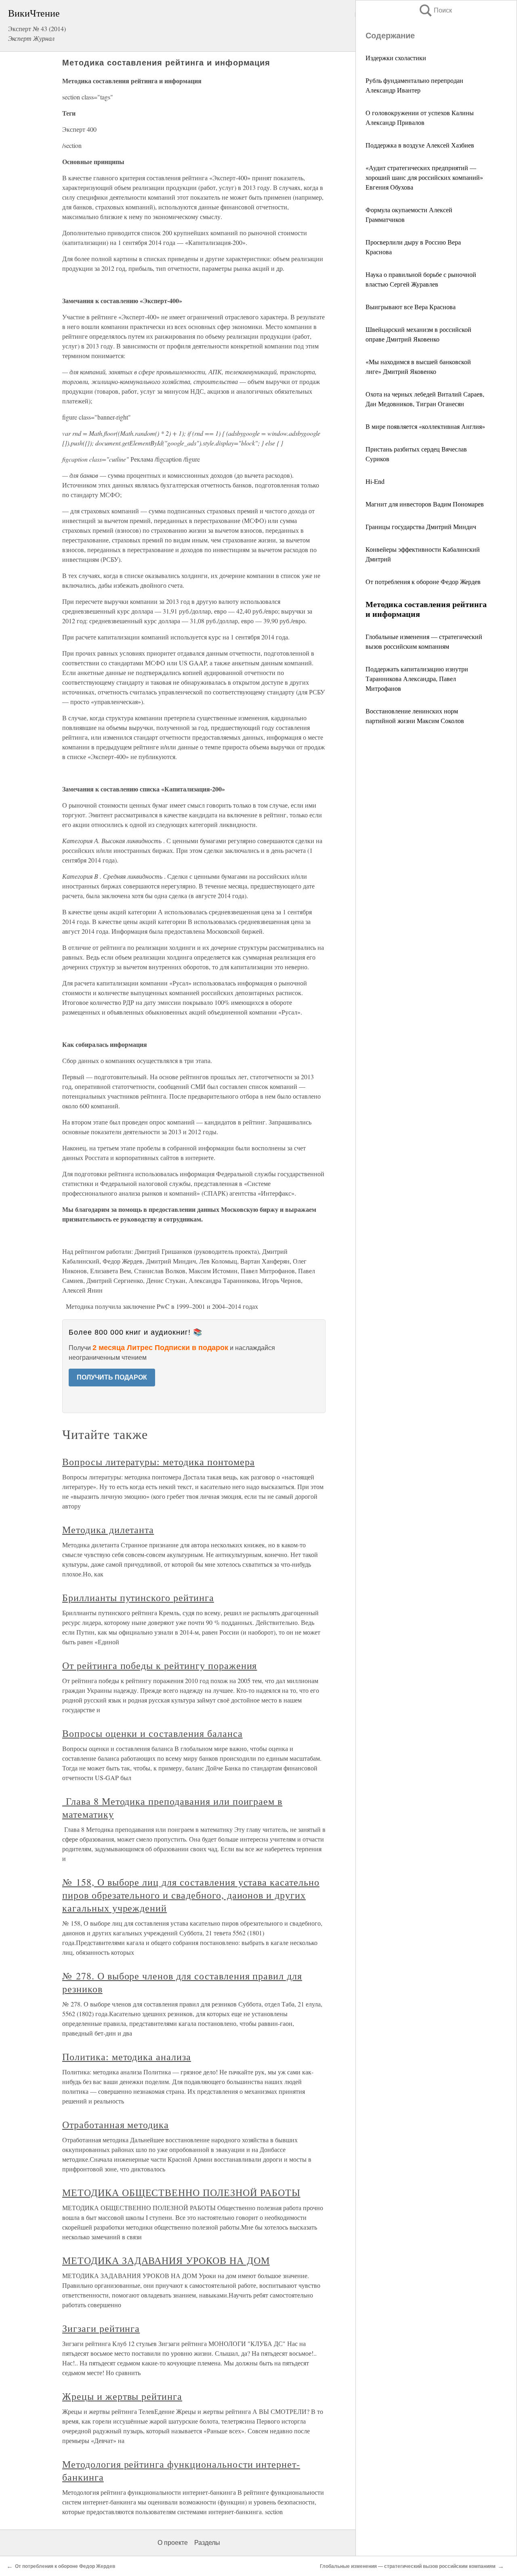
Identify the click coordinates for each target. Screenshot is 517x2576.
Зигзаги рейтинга (101, 2328)
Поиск (435, 10)
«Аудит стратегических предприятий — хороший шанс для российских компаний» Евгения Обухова (424, 177)
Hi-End (375, 481)
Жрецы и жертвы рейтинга (122, 2396)
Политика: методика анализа (127, 2057)
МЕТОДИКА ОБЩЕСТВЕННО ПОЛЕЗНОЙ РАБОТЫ (181, 2192)
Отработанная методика (116, 2125)
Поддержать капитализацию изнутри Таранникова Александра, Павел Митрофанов (417, 678)
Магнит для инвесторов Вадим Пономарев (425, 504)
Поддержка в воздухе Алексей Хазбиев (420, 145)
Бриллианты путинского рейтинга (138, 1597)
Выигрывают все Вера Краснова (411, 307)
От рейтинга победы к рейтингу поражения (160, 1665)
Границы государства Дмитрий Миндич (421, 526)
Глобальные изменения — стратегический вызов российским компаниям (408, 2566)
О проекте (173, 2543)
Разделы (207, 2543)
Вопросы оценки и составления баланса (152, 1733)
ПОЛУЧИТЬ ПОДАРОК (112, 1377)
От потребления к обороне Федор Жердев (423, 581)
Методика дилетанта (108, 1530)
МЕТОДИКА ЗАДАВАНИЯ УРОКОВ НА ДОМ (166, 2260)
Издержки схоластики (396, 58)
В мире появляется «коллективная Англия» (425, 426)
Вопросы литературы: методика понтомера (158, 1462)
